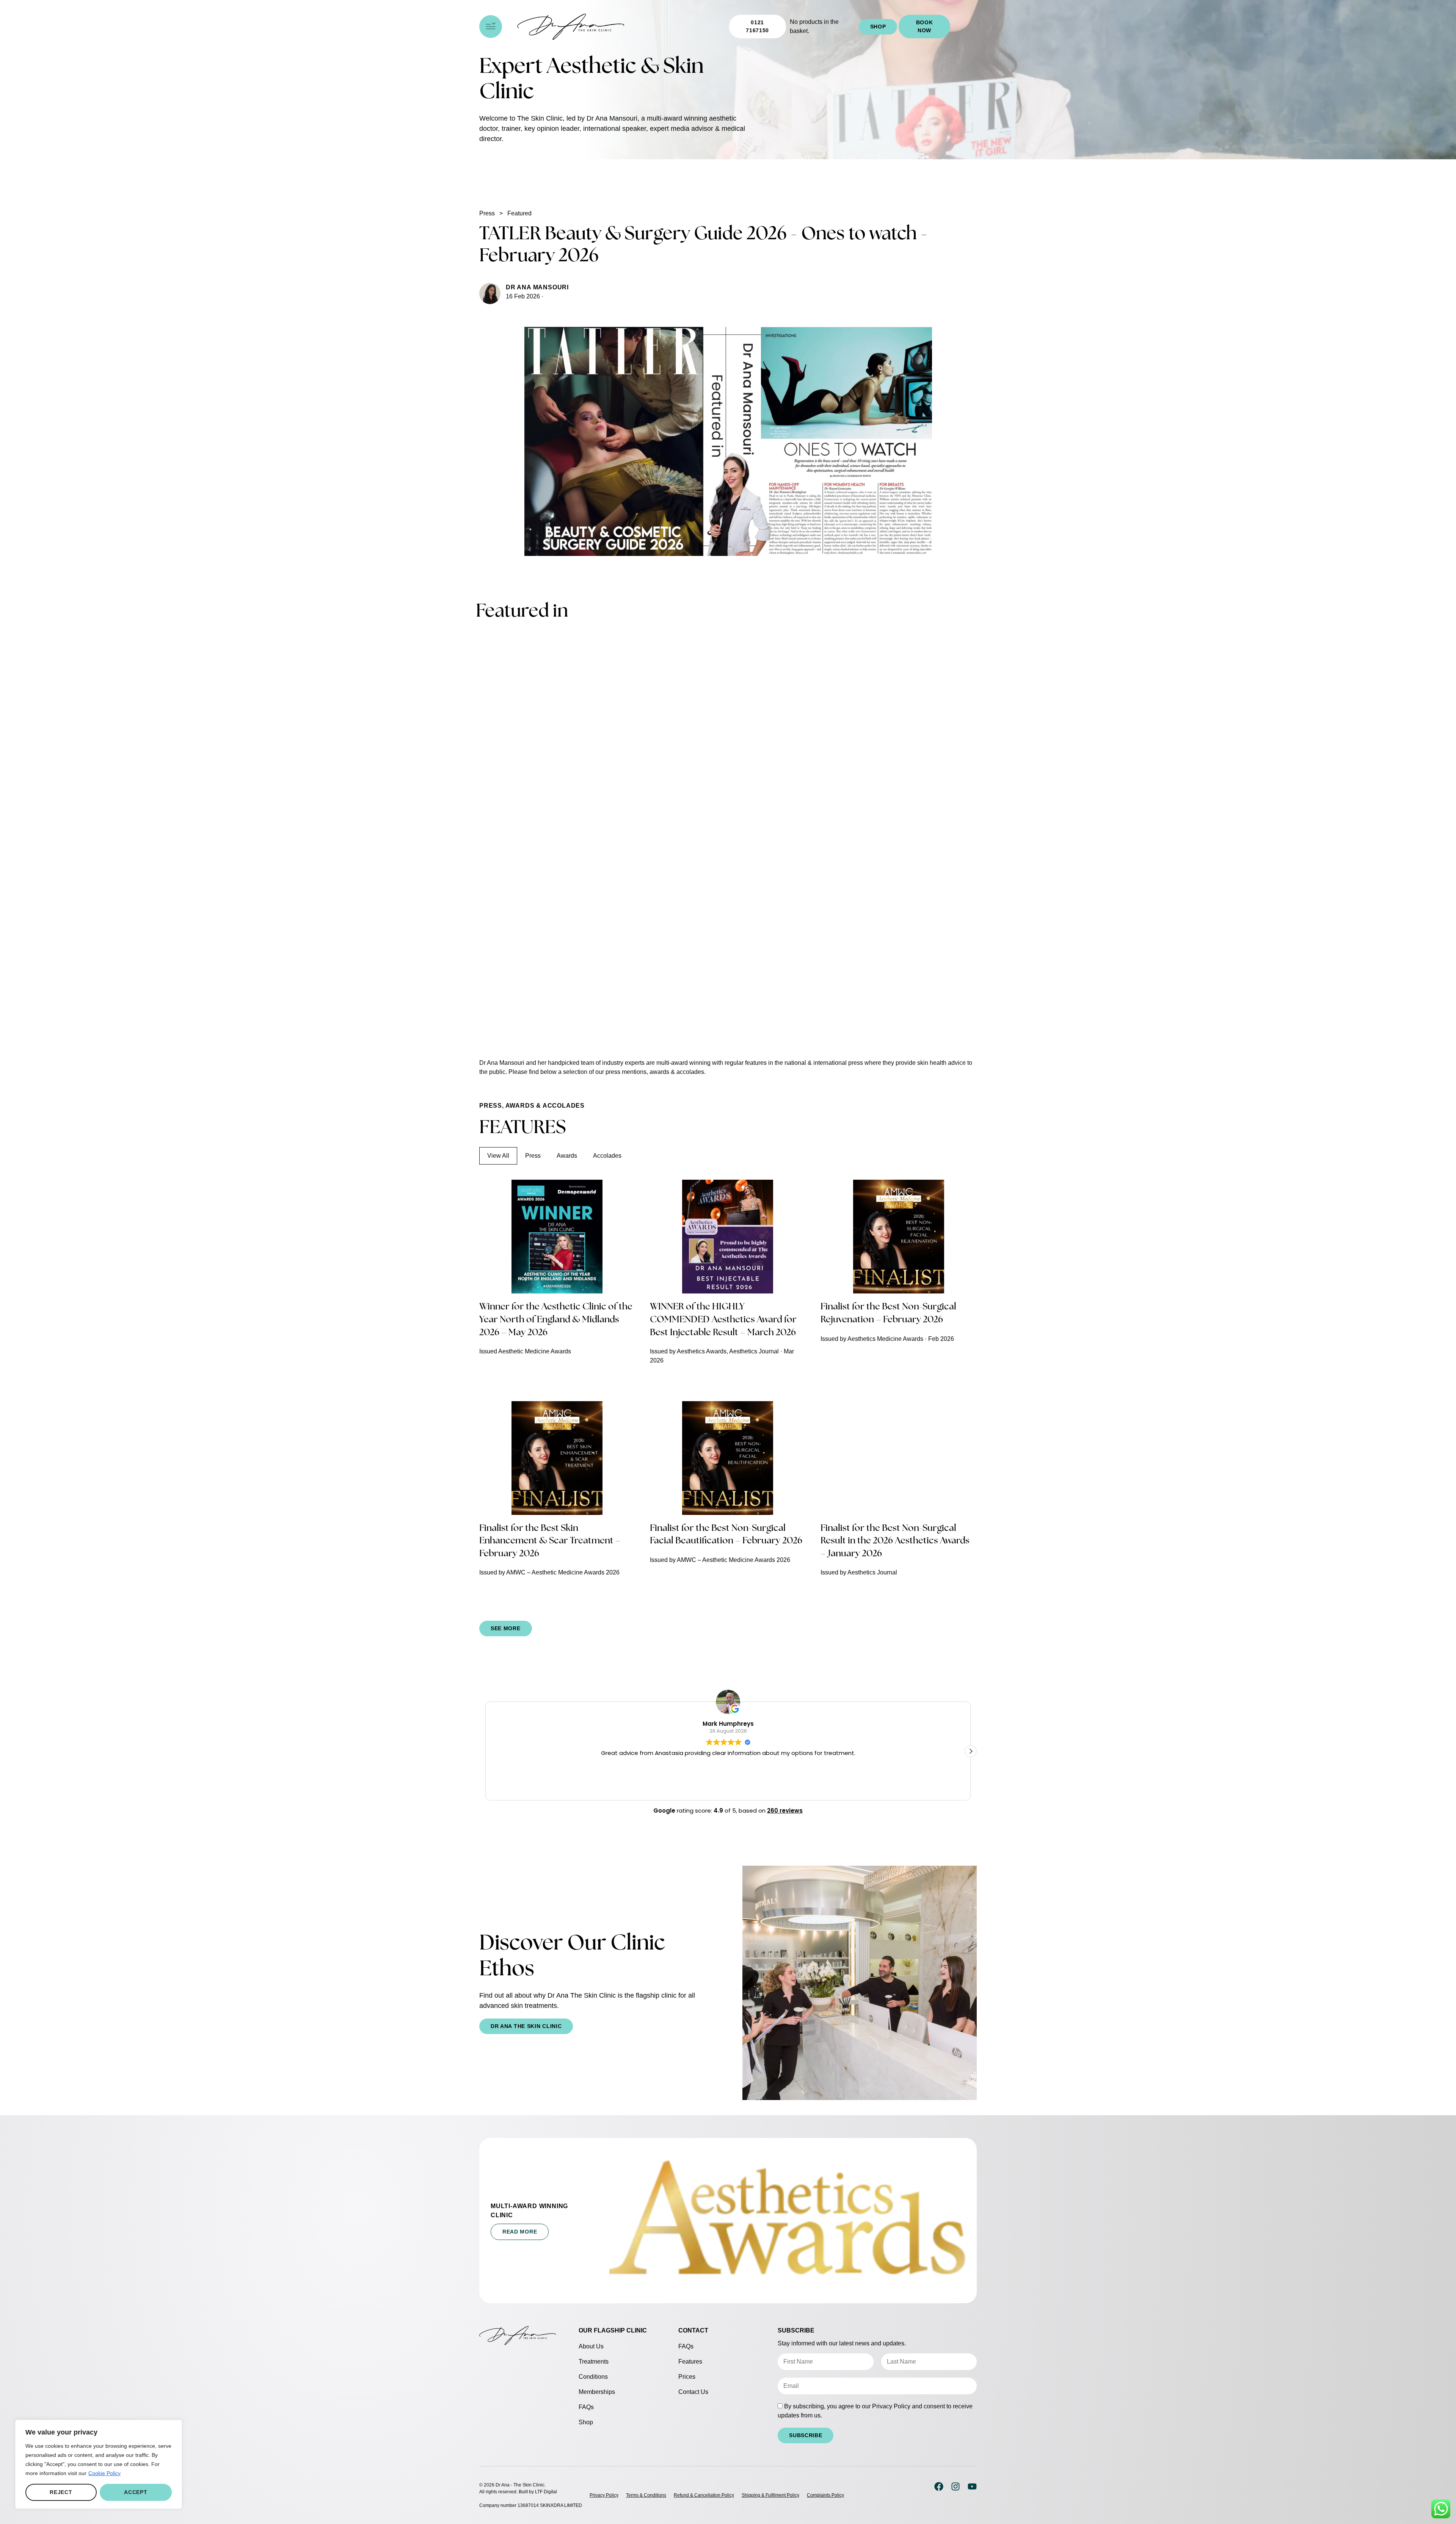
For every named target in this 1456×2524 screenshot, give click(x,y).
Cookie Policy (104, 2473)
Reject (61, 2492)
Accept (136, 2492)
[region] (99, 2464)
